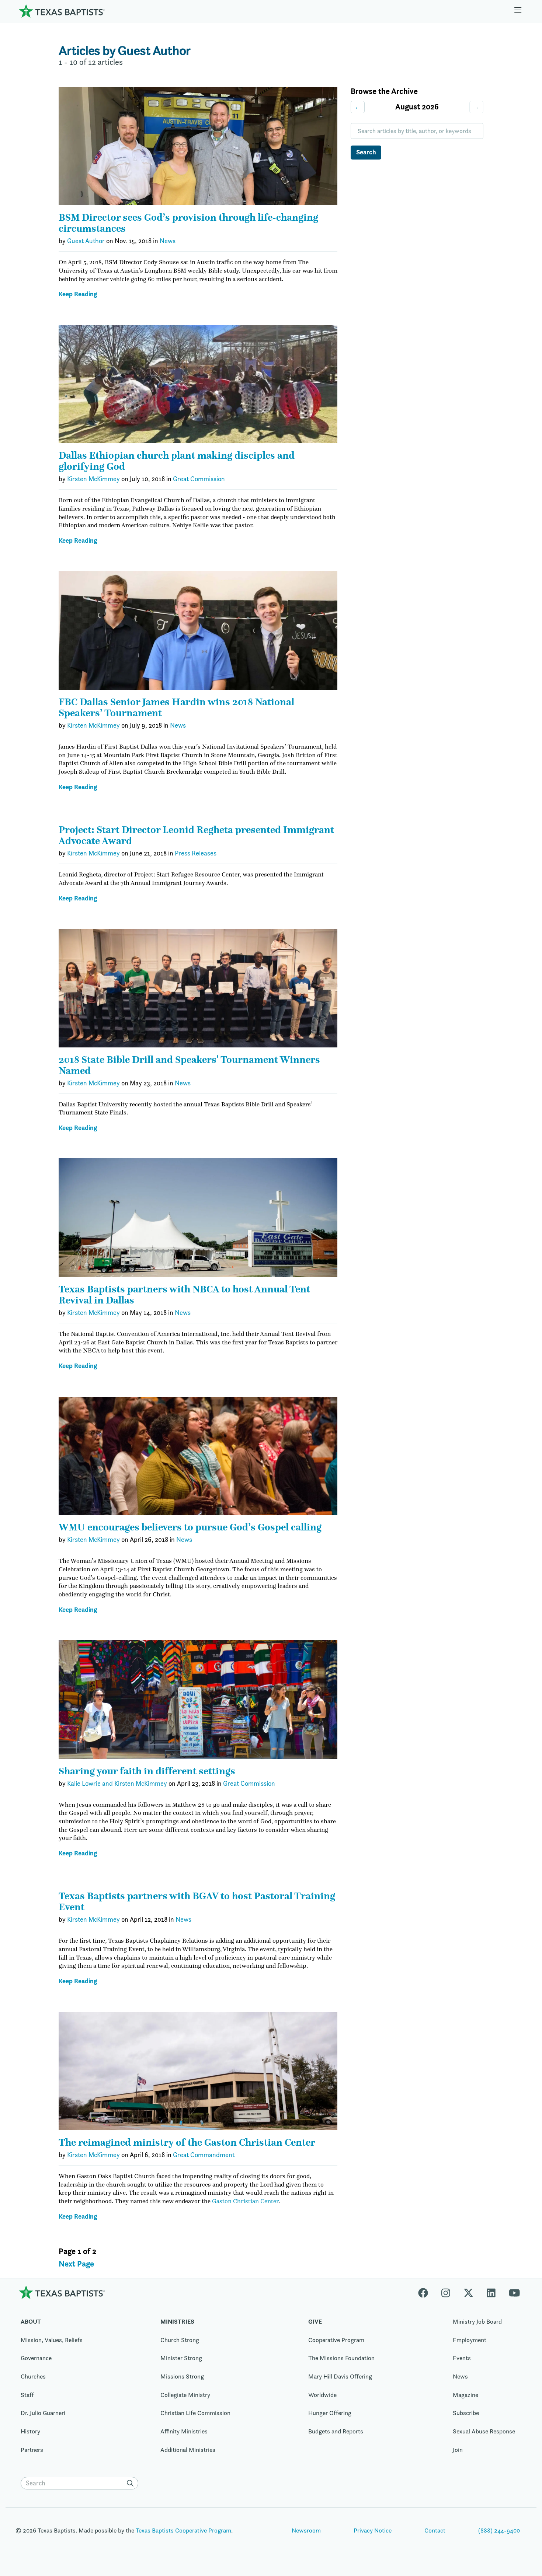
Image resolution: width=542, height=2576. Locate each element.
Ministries (177, 2321)
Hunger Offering (330, 2413)
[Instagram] (446, 2292)
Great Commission (199, 479)
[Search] (132, 2483)
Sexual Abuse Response (484, 2431)
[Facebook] (426, 2292)
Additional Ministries (188, 2450)
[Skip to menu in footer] (518, 11)
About (31, 2321)
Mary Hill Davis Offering (340, 2376)
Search (366, 152)
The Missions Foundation (341, 2358)
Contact (435, 2530)
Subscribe (466, 2413)
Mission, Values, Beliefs (52, 2340)
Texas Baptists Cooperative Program (183, 2530)
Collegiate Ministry (185, 2395)
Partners (32, 2450)
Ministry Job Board (477, 2321)
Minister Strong (181, 2358)
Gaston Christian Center (245, 2201)
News (168, 241)
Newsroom (306, 2530)
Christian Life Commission (195, 2413)
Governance (36, 2358)
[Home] (62, 11)
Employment (470, 2340)
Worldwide (322, 2395)
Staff (27, 2395)
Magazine (465, 2395)
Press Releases (196, 853)
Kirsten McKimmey (93, 479)
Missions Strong (182, 2376)
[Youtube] (514, 2292)
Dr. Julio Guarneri (43, 2413)
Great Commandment (204, 2155)
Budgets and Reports (336, 2431)
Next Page (76, 2264)
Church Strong (180, 2340)
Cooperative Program (336, 2340)
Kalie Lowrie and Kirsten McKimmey (117, 1784)
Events (462, 2358)
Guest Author (86, 241)
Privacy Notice (373, 2530)
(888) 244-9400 (499, 2530)
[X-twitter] (468, 2292)
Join (458, 2450)
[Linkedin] (491, 2292)
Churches (33, 2376)
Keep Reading (78, 294)
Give (315, 2321)
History (30, 2431)
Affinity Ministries (184, 2431)
